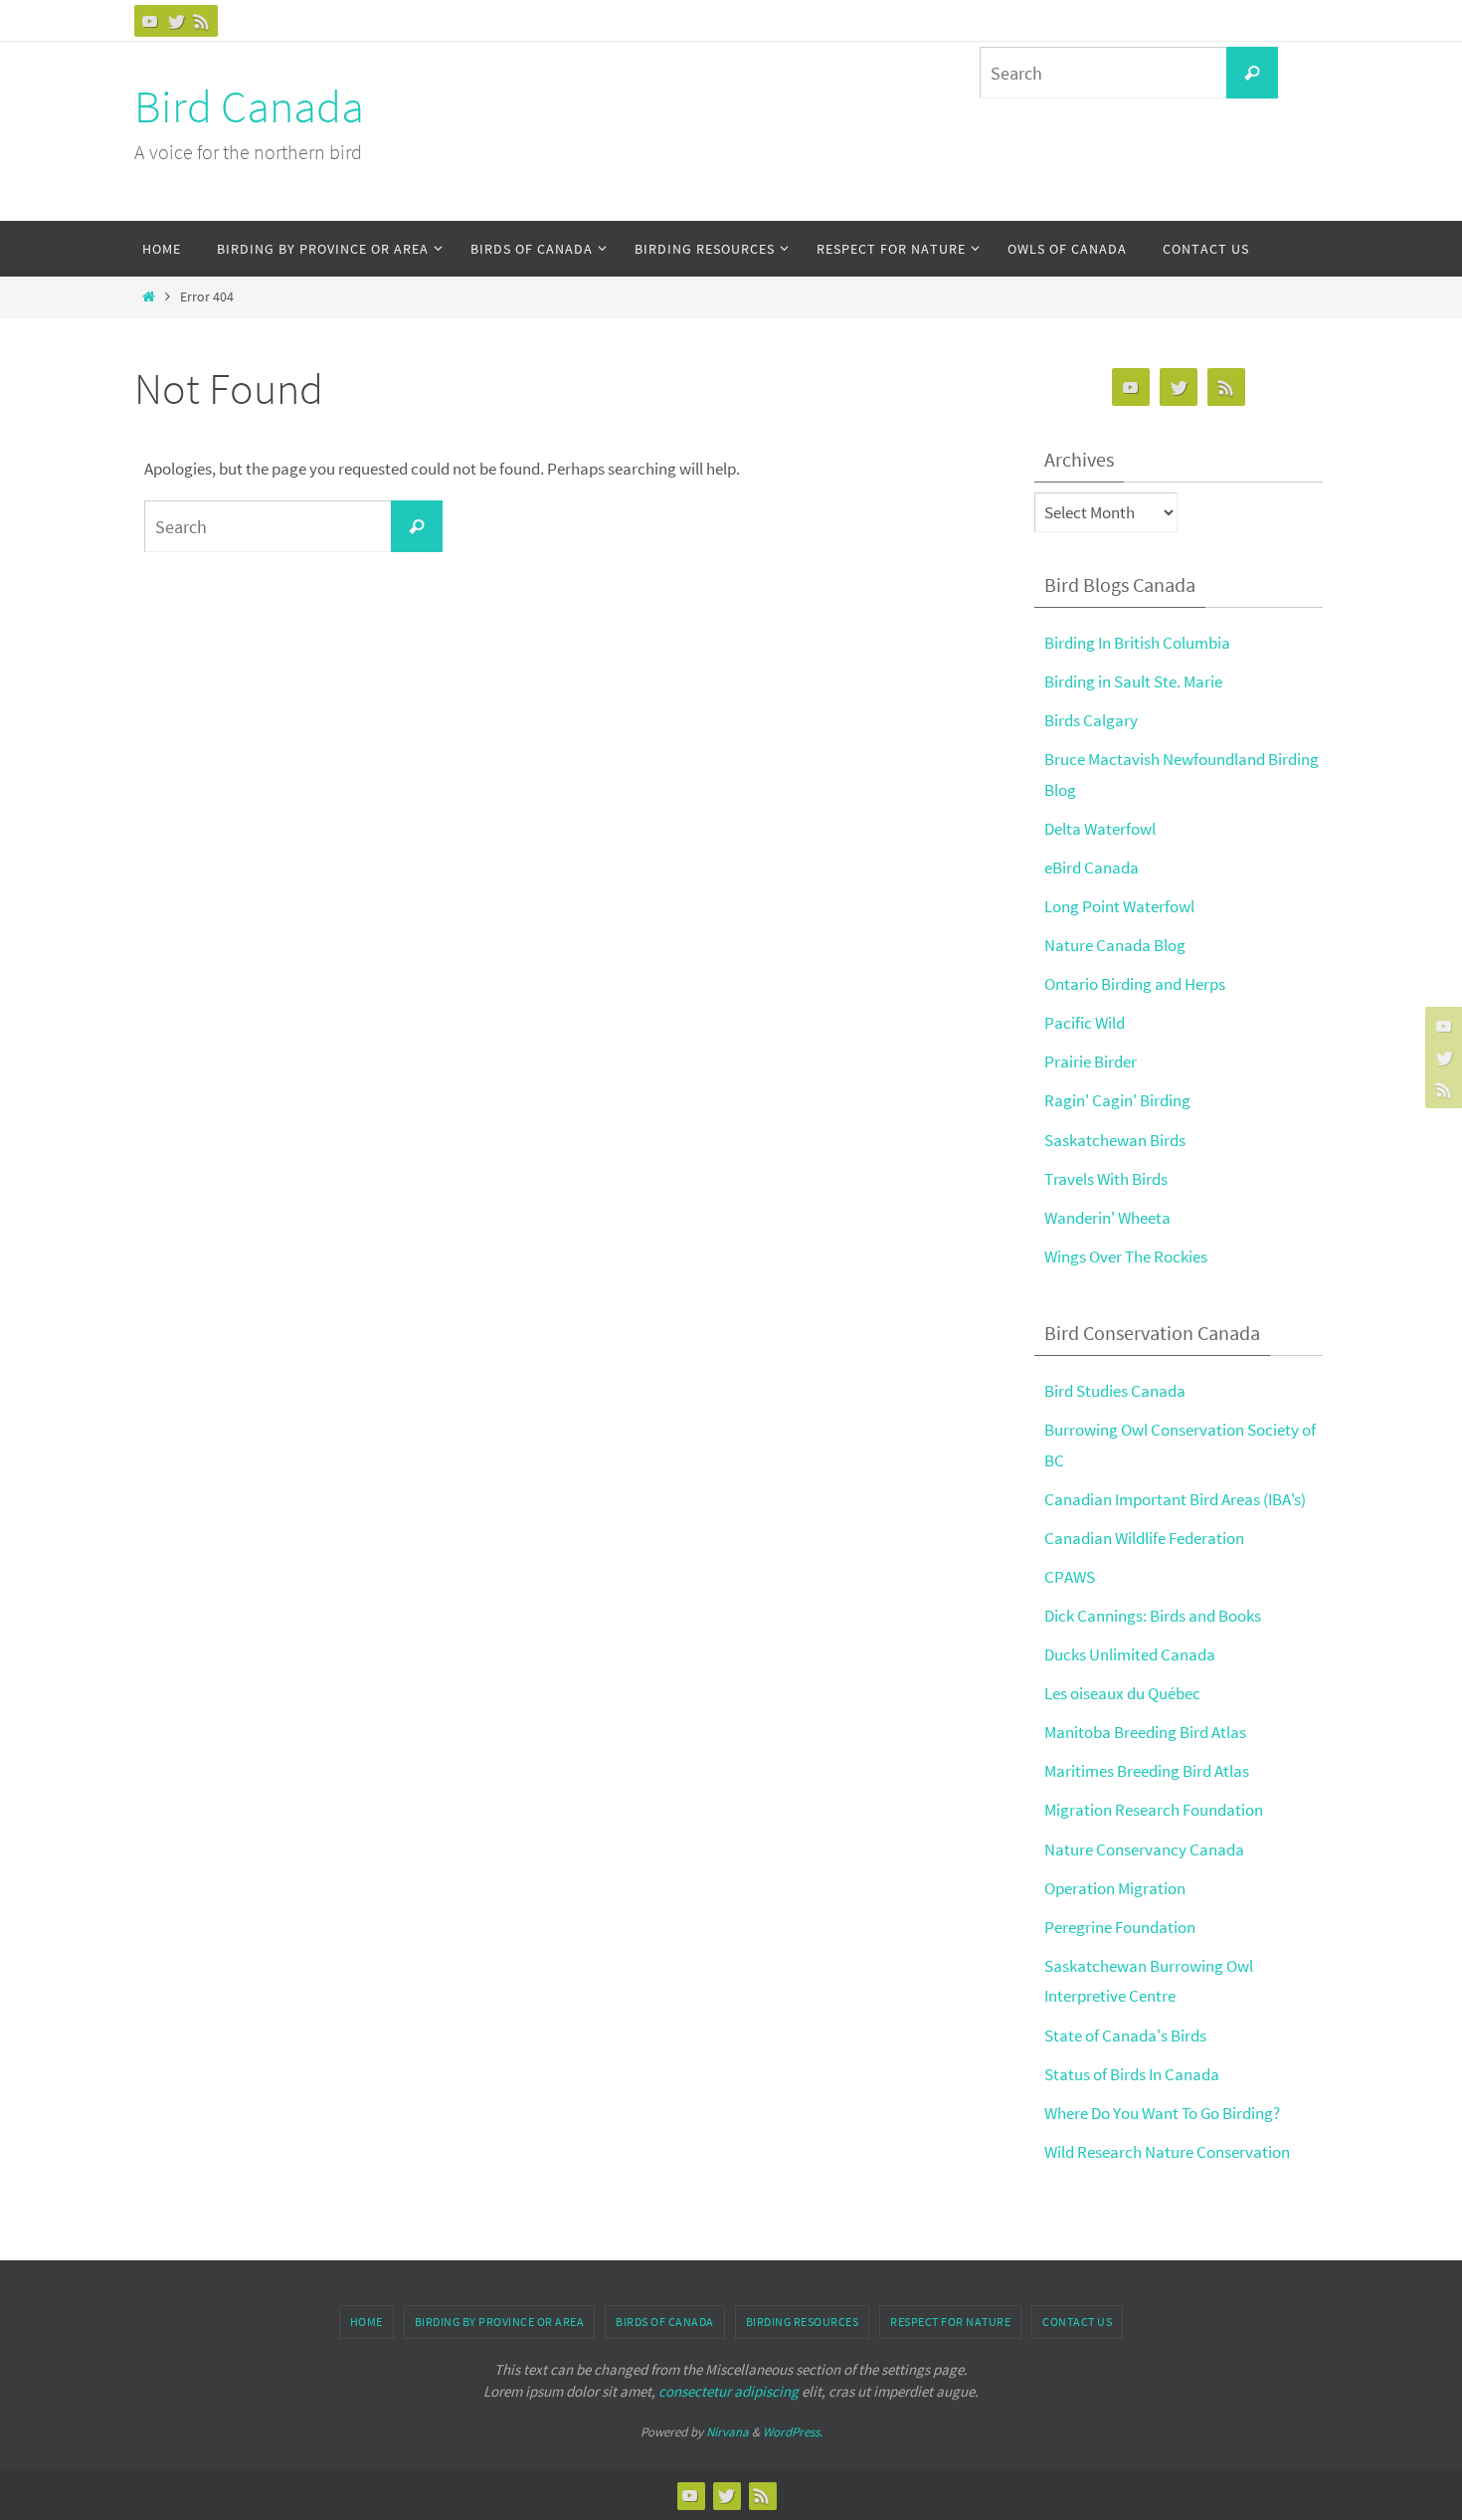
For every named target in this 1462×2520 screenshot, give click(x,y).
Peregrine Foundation (1120, 1927)
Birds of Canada (665, 2322)
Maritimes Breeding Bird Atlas (1147, 1771)
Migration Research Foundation (1154, 1810)
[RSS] (202, 21)
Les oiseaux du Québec (1122, 1693)
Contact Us (1077, 2322)
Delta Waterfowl (1100, 829)
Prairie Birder (1091, 1062)
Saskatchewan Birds (1115, 1140)
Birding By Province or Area (500, 2322)
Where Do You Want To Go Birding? (1162, 2113)
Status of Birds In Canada (1132, 2074)
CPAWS (1070, 1577)
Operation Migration (1115, 1888)
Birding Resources (803, 2322)
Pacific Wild (1085, 1023)
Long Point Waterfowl (1119, 906)
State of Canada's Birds (1125, 2035)
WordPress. (793, 2432)
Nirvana (728, 2432)
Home (366, 2322)
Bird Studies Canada (1115, 1391)
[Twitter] (176, 21)
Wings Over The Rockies (1126, 1257)
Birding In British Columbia (1137, 643)
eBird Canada (1092, 868)
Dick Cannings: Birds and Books (1153, 1616)
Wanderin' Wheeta (1107, 1218)
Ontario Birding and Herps (1135, 984)
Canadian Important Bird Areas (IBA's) (1175, 1499)
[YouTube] (150, 21)
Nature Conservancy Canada (1144, 1849)
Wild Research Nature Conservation (1167, 2152)
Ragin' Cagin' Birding (1117, 1100)
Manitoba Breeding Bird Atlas (1145, 1732)
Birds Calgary (1091, 720)
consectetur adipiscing (729, 2391)
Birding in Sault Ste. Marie (1133, 681)
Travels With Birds (1106, 1179)
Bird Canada (249, 106)
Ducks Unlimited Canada (1130, 1654)
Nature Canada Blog (1115, 945)
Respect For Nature (950, 2322)
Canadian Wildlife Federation (1144, 1538)
